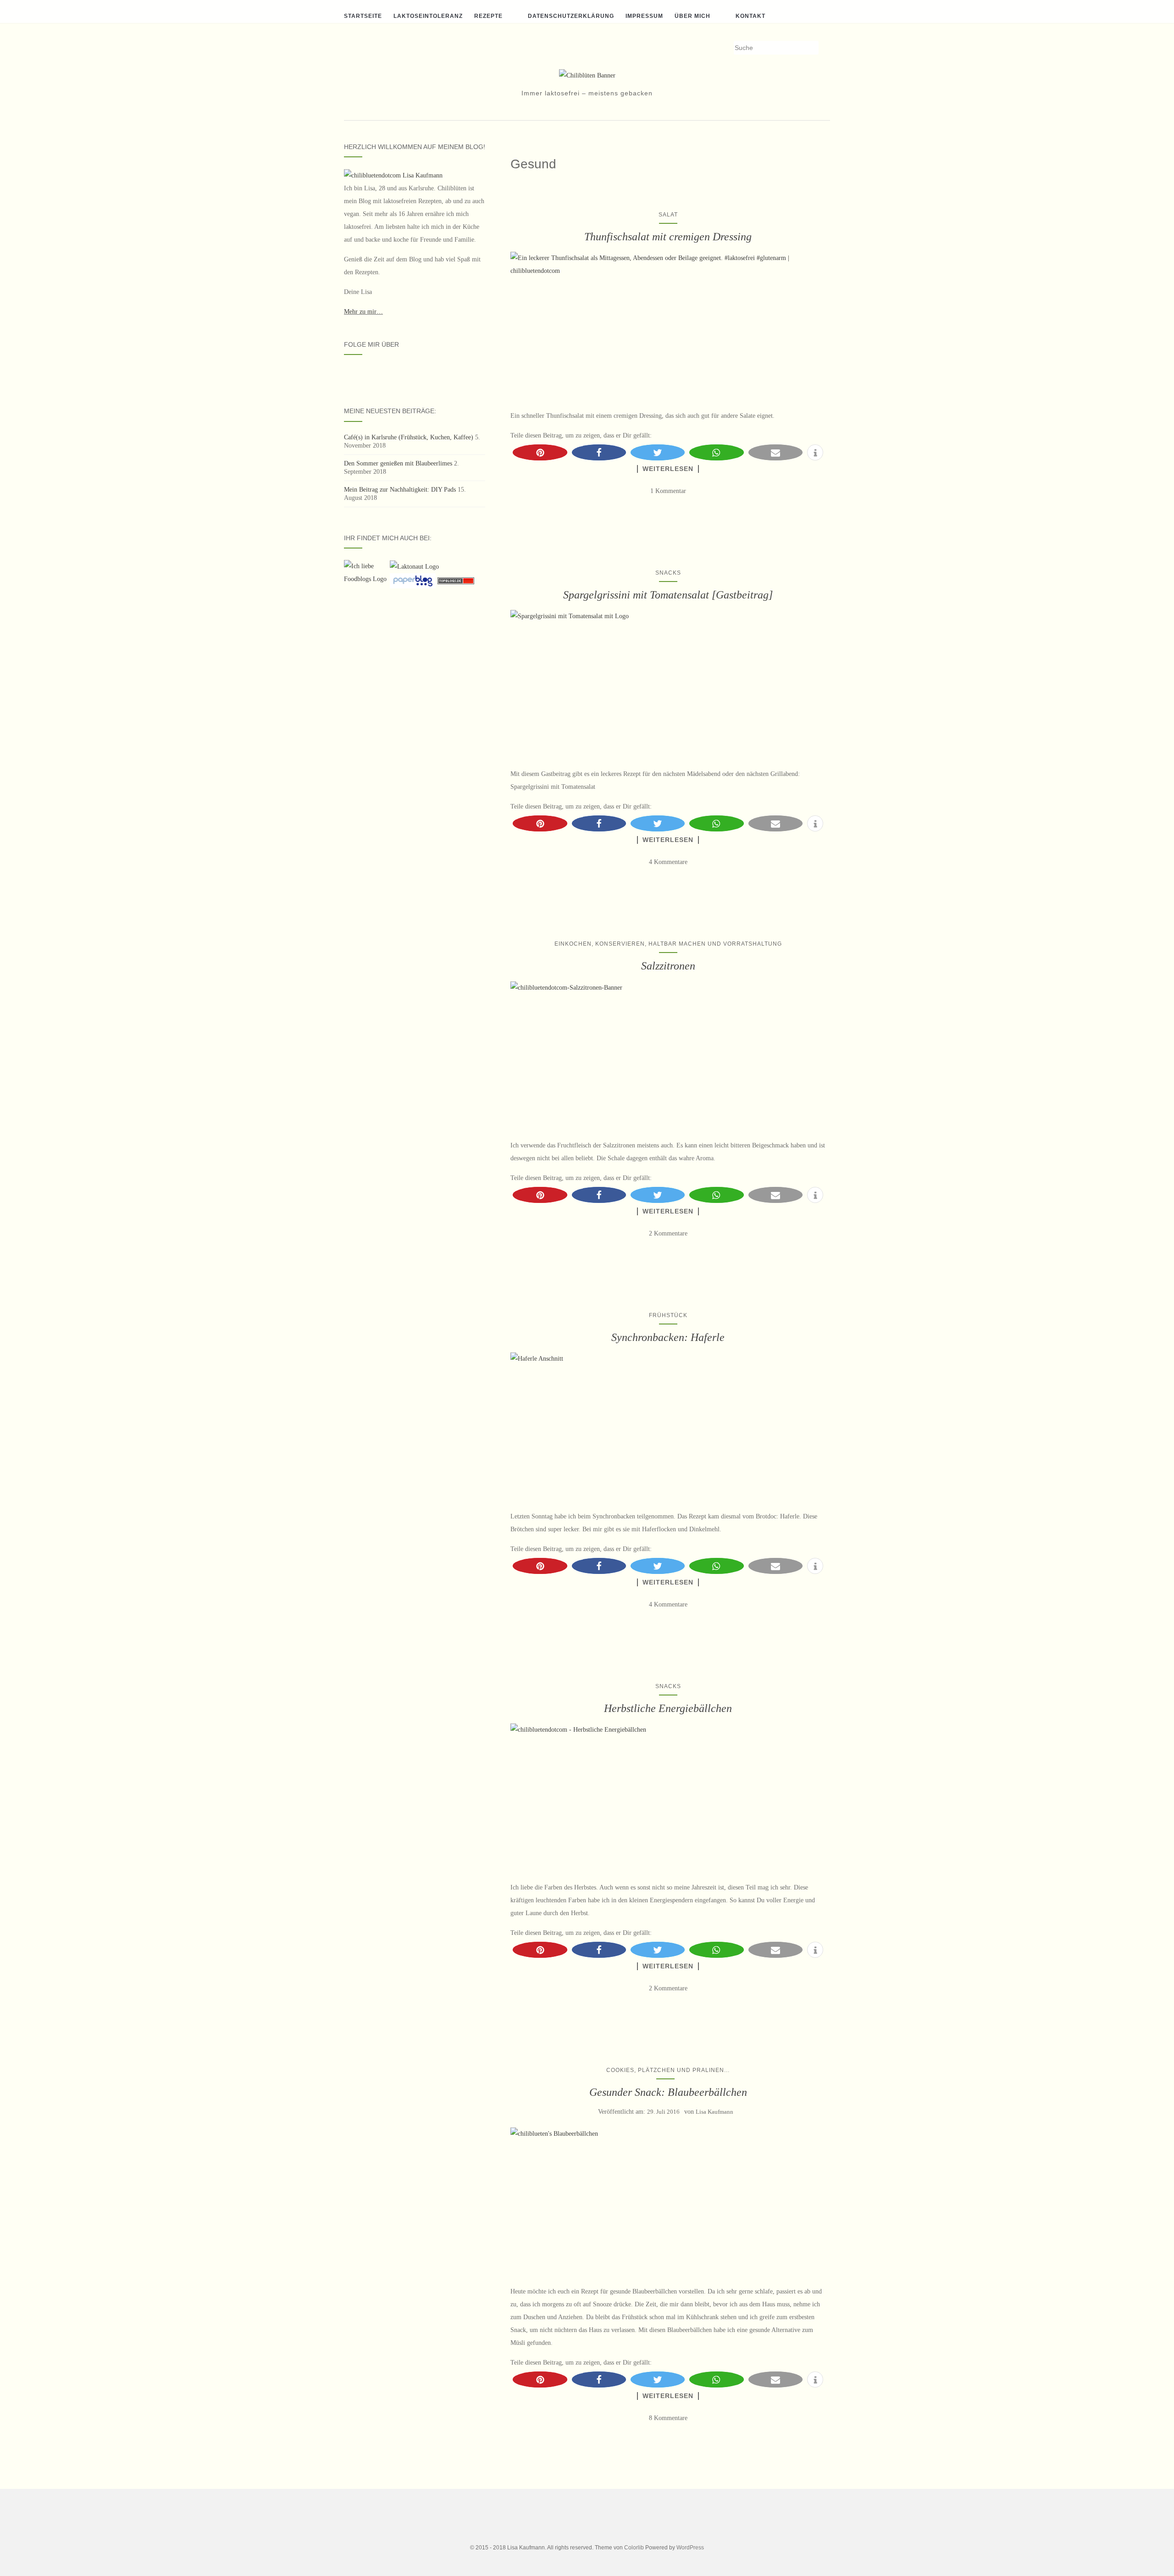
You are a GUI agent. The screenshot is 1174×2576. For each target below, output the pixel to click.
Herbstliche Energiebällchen (668, 1708)
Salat (668, 215)
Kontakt (750, 16)
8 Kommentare (668, 2418)
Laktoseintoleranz (428, 16)
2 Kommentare (668, 1233)
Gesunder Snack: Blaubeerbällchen (668, 2092)
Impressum (644, 16)
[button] (540, 452)
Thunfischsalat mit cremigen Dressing (668, 237)
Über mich (692, 16)
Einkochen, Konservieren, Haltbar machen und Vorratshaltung (668, 944)
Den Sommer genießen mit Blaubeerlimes (398, 463)
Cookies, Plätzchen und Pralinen (665, 2070)
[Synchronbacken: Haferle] (668, 1427)
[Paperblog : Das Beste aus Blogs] (414, 580)
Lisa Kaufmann (714, 2112)
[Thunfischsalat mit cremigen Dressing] (668, 326)
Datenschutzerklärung (571, 16)
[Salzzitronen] (668, 1056)
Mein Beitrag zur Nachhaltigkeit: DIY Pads (400, 490)
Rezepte (488, 16)
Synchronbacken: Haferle (668, 1337)
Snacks (668, 573)
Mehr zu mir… (363, 312)
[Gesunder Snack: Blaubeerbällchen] (668, 2202)
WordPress (690, 2548)
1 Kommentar (668, 491)
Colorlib (634, 2548)
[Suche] (824, 48)
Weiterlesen (668, 469)
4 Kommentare (668, 862)
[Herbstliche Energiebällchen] (668, 1798)
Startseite (363, 16)
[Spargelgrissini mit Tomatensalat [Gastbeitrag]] (668, 684)
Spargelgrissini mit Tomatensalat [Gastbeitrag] (668, 595)
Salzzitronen (668, 966)
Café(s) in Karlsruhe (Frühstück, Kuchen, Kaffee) (409, 437)
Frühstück (668, 1315)
